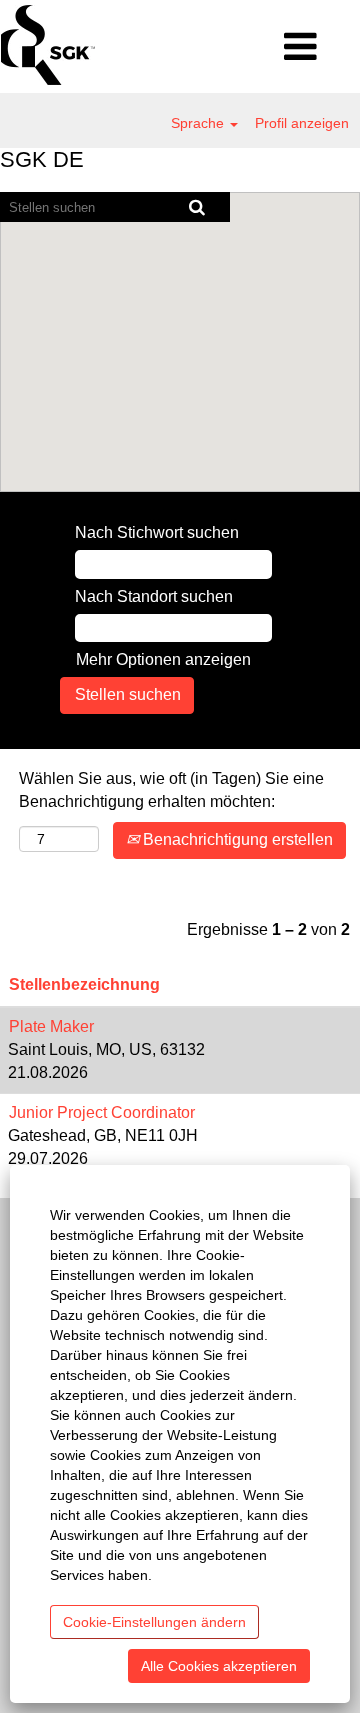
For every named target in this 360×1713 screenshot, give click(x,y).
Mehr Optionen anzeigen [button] (163, 659)
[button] (300, 48)
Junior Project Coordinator (102, 1112)
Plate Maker (51, 1026)
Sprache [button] (199, 123)
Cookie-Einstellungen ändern (154, 1622)
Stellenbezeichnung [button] (84, 984)
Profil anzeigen (302, 123)
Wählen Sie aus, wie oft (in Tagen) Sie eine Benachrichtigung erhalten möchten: (171, 790)
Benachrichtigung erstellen (236, 839)
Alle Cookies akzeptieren (219, 1666)
